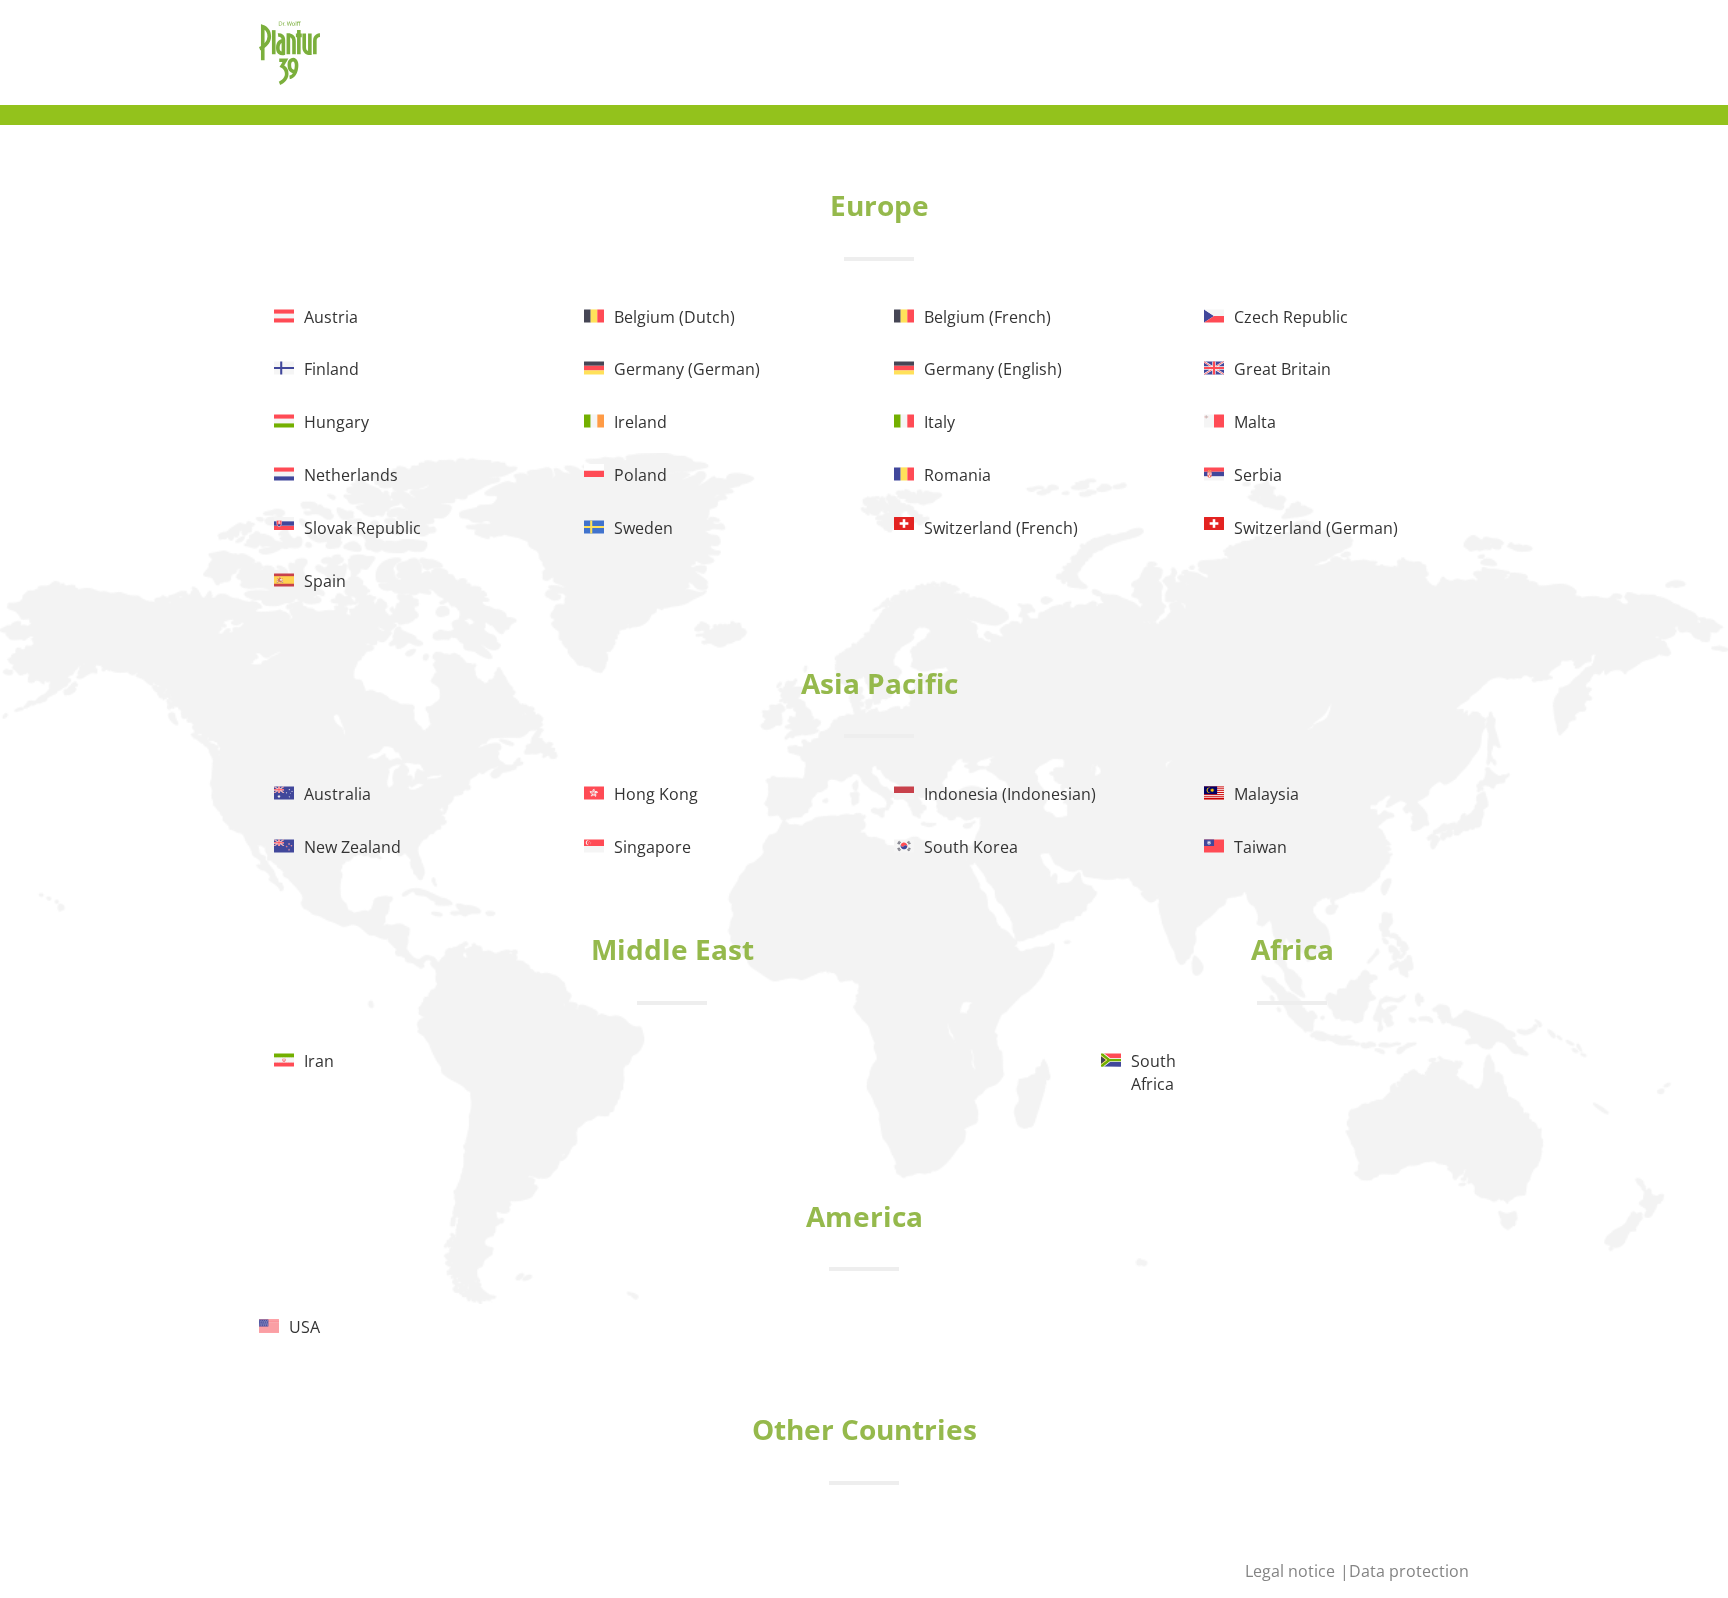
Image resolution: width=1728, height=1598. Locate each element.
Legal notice (1292, 1571)
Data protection (1409, 1571)
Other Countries (864, 1429)
